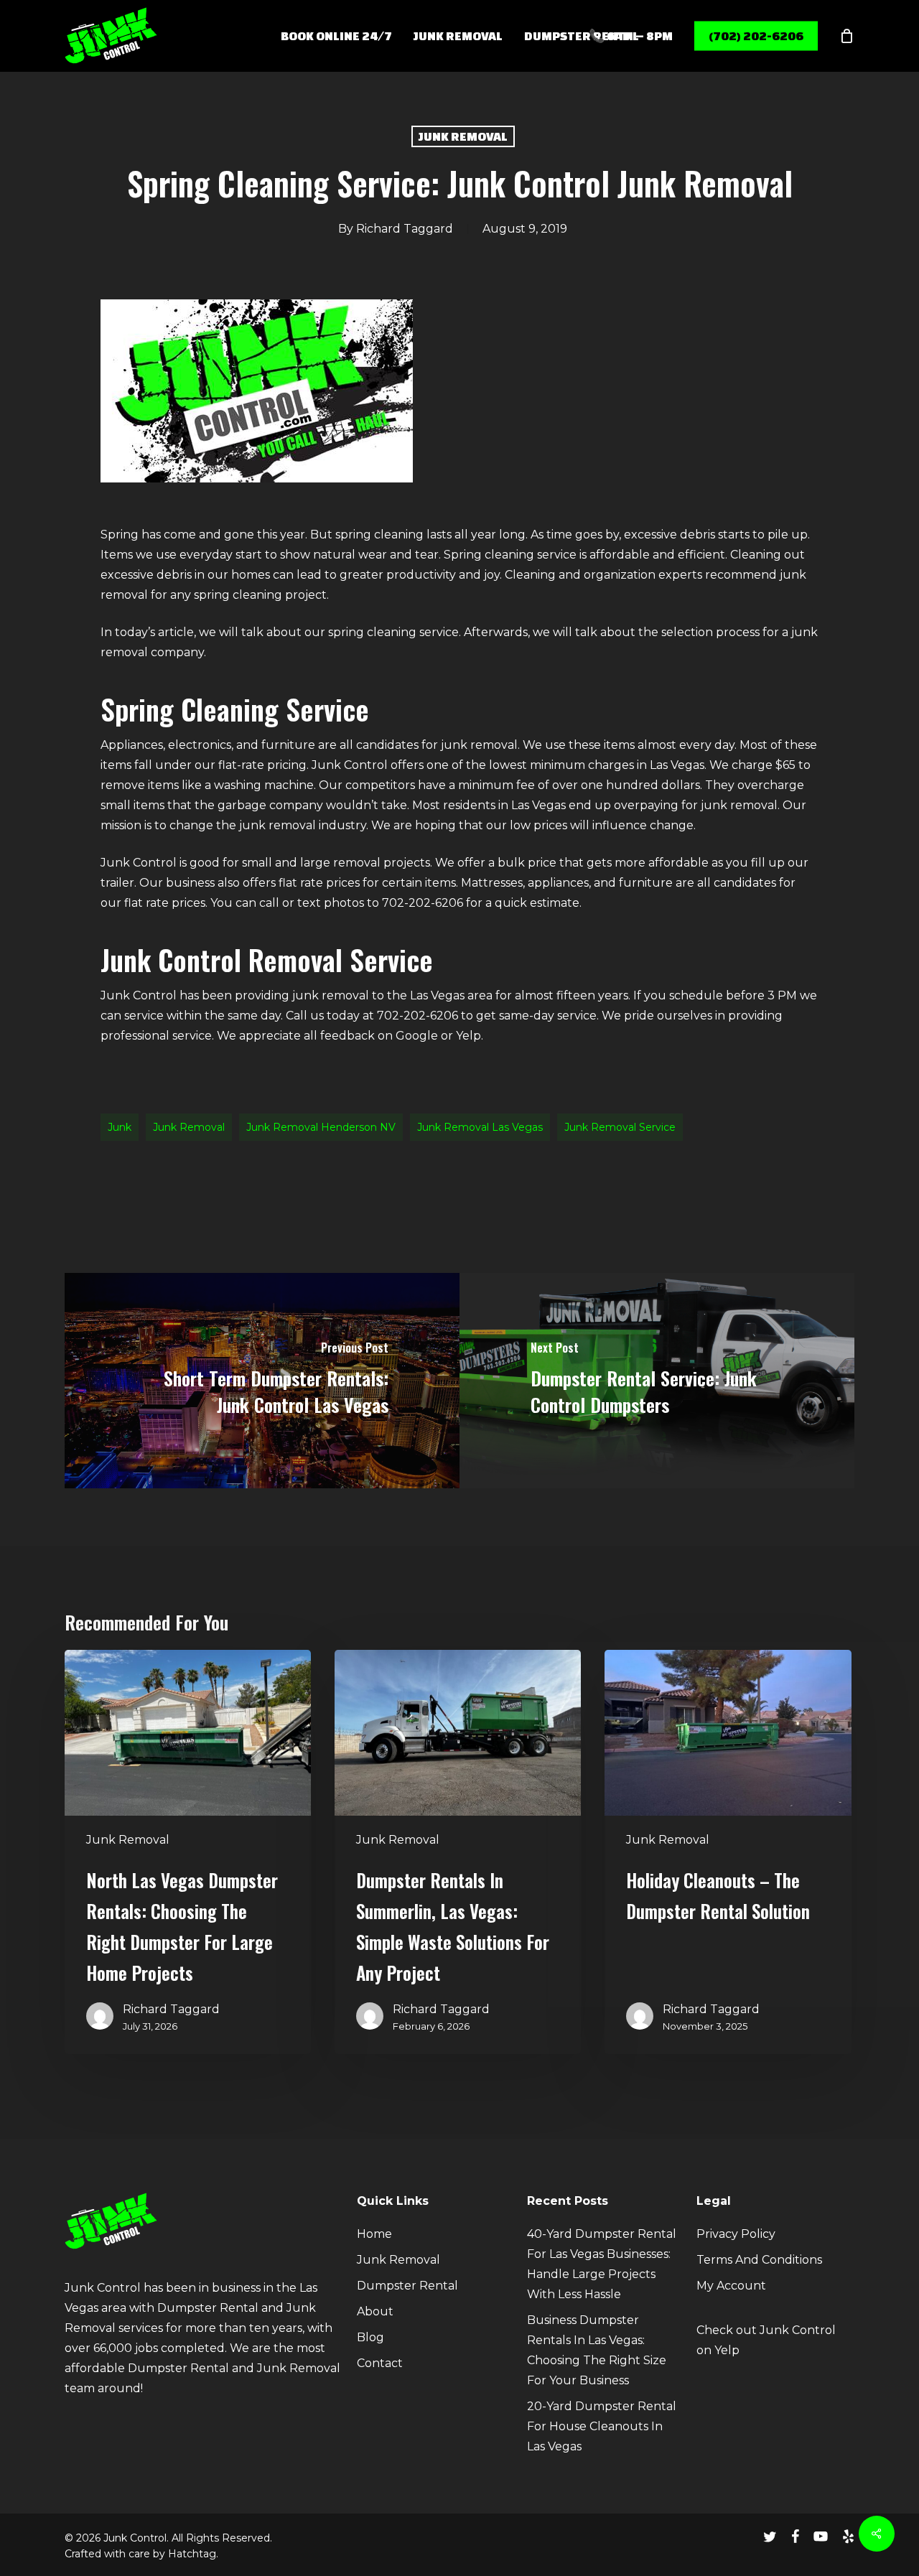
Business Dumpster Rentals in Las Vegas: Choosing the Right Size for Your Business (597, 2350)
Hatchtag (192, 2554)
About (375, 2311)
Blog (370, 2337)
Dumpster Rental (407, 2286)
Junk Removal (463, 136)
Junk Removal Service (620, 1127)
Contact (380, 2363)
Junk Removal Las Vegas (480, 1127)
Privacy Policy (736, 2234)
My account (731, 2286)
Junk (120, 1127)
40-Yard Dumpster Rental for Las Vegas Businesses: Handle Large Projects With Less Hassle (602, 2264)
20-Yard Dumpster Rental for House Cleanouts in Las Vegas (602, 2426)
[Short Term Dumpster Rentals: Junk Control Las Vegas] (262, 1381)
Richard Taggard (405, 229)
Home (374, 2234)
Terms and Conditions (759, 2260)
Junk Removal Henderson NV (321, 1127)
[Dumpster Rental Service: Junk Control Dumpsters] (657, 1381)
